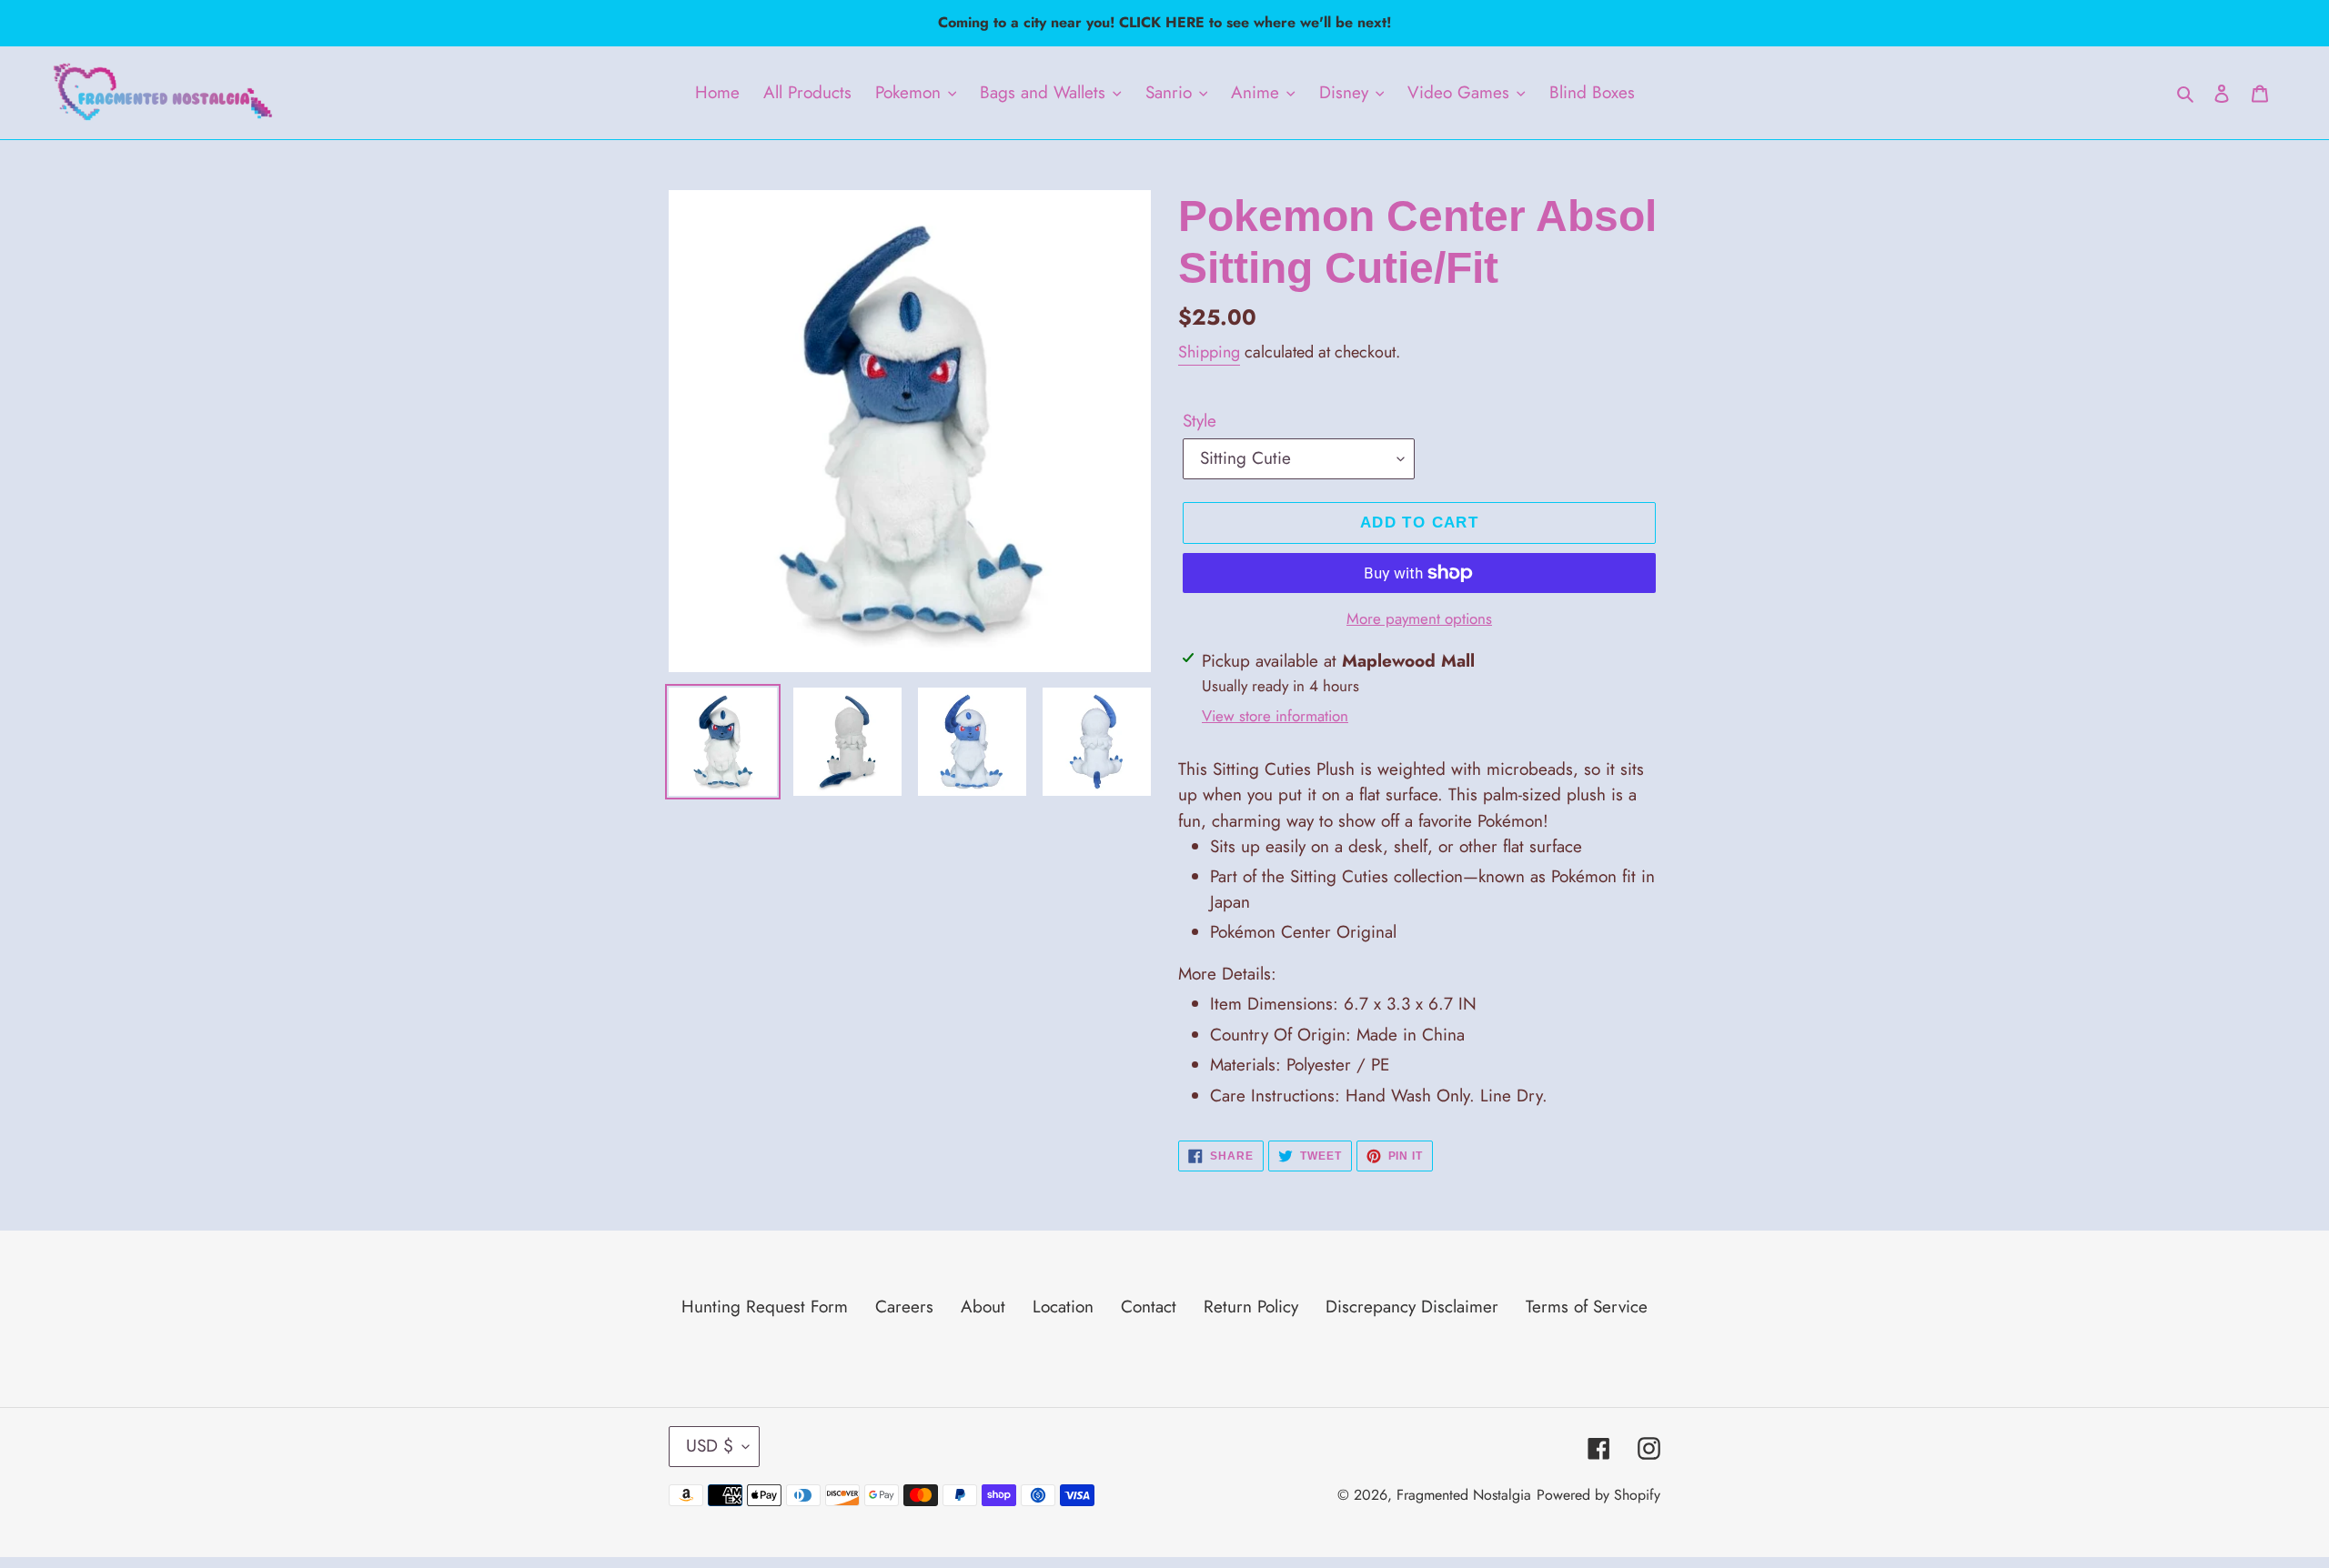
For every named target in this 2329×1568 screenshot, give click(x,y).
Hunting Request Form (765, 1307)
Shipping (1209, 352)
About (983, 1307)
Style (1200, 421)
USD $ (710, 1446)
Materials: (1300, 1065)
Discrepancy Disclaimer (1412, 1307)
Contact (1149, 1307)
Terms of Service (1587, 1307)
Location (1063, 1307)
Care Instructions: (1379, 1096)
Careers (904, 1307)
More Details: (1227, 974)
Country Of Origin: (1337, 1035)
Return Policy (1251, 1307)
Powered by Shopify (1598, 1495)
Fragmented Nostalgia (1464, 1495)
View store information (1275, 716)
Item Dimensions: (1343, 1004)
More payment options (1419, 618)
